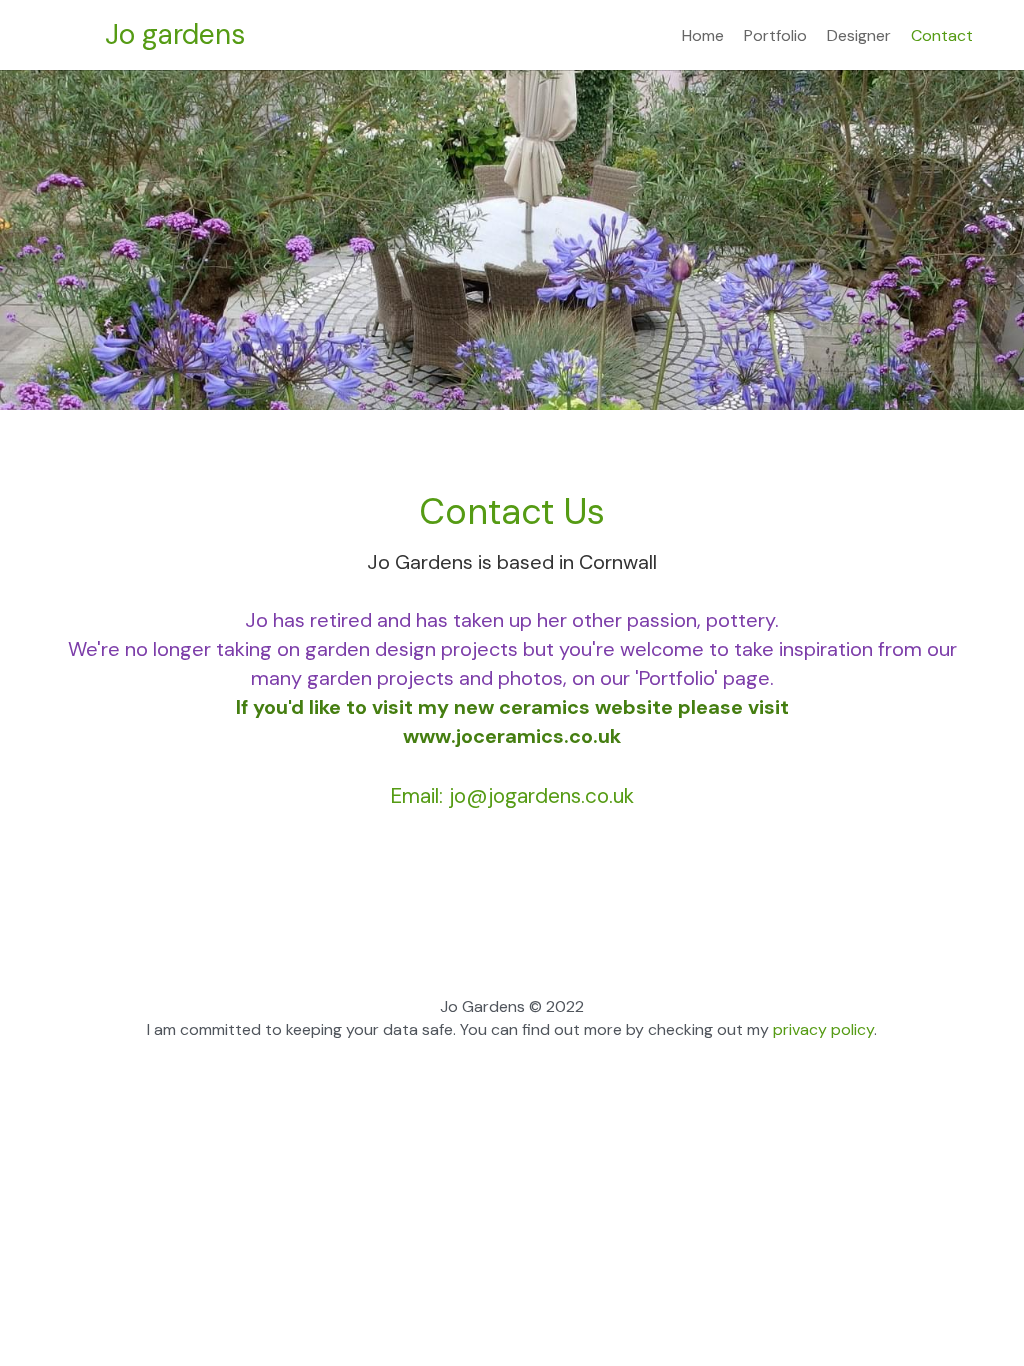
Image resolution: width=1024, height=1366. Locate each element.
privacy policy (821, 1029)
